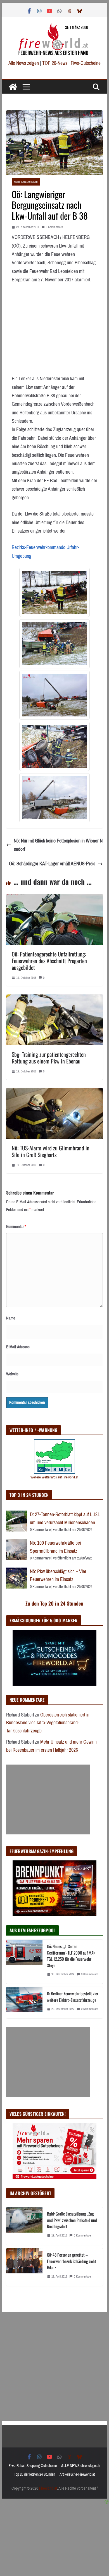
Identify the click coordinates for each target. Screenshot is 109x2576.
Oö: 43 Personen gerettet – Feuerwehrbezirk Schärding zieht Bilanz (72, 2261)
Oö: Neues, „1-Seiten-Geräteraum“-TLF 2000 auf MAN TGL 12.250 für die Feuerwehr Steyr (71, 1956)
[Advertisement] (48, 1799)
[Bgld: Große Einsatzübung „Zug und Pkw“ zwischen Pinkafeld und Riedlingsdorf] (24, 2226)
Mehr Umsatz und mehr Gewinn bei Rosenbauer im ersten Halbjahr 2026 (51, 1746)
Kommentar (16, 1227)
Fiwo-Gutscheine (86, 63)
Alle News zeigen (24, 63)
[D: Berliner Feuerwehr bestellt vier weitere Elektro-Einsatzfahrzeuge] (24, 2003)
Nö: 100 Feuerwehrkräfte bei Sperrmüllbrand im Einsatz (55, 1547)
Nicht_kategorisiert (26, 182)
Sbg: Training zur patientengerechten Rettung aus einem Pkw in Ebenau (49, 1058)
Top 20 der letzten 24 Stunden (35, 2474)
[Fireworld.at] (13, 87)
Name (11, 1318)
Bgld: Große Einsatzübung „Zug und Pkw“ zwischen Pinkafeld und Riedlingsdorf (72, 2220)
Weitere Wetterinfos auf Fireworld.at (54, 1477)
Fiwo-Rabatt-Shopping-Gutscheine (33, 2466)
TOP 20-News (55, 63)
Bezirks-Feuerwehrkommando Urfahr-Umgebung (45, 552)
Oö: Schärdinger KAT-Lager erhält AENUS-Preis (52, 864)
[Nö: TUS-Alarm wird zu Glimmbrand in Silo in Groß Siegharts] (54, 1092)
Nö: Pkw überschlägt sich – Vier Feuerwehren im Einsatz (58, 1576)
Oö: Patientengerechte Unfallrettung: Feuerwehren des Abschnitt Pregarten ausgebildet (49, 961)
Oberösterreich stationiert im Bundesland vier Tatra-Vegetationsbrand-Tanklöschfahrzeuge (48, 1723)
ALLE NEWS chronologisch (81, 2466)
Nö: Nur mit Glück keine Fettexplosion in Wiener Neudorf (58, 845)
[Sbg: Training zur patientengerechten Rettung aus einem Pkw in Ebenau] (54, 999)
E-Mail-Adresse (18, 1347)
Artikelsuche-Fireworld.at (77, 2474)
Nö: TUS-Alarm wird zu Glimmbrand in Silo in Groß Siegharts (51, 1151)
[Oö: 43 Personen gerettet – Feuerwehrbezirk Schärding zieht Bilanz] (24, 2267)
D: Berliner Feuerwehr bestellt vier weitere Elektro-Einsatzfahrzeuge (73, 1997)
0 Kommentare (54, 227)
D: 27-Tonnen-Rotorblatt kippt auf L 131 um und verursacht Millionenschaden (65, 1519)
